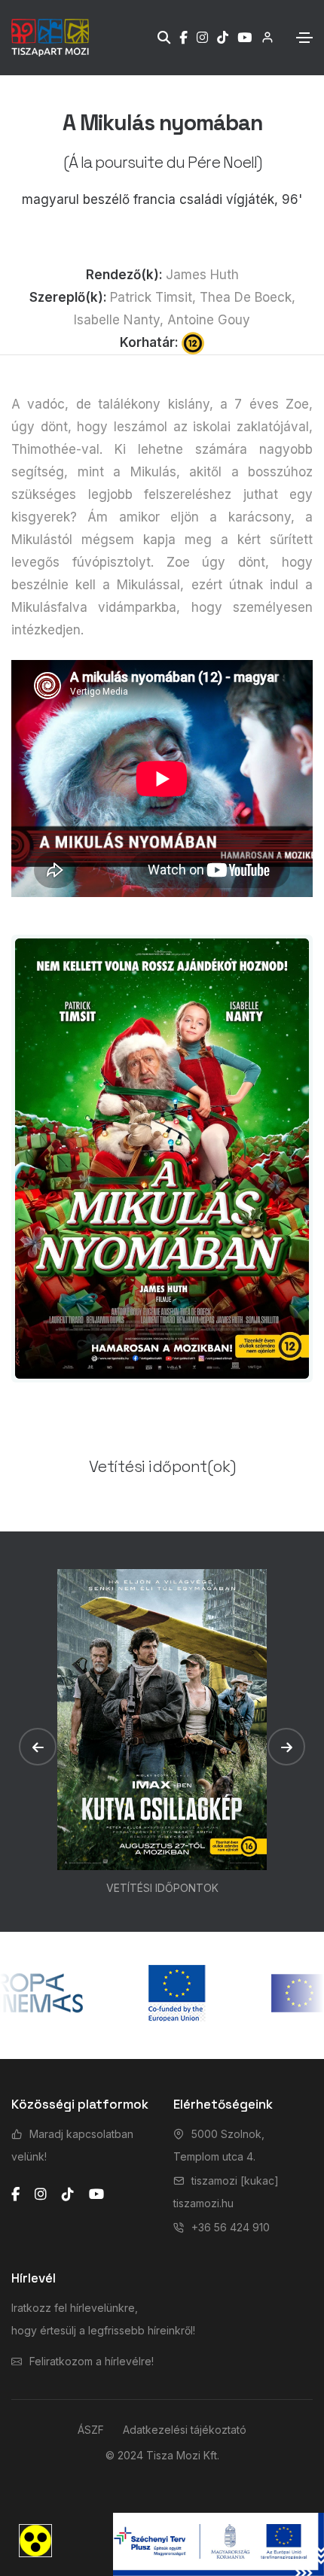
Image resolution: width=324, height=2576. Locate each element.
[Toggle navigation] (304, 38)
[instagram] (41, 2194)
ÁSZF (91, 2430)
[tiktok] (68, 2194)
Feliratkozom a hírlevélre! (92, 2361)
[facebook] (15, 2194)
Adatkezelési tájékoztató (185, 2430)
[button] (38, 1747)
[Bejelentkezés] (263, 37)
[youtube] (96, 2194)
